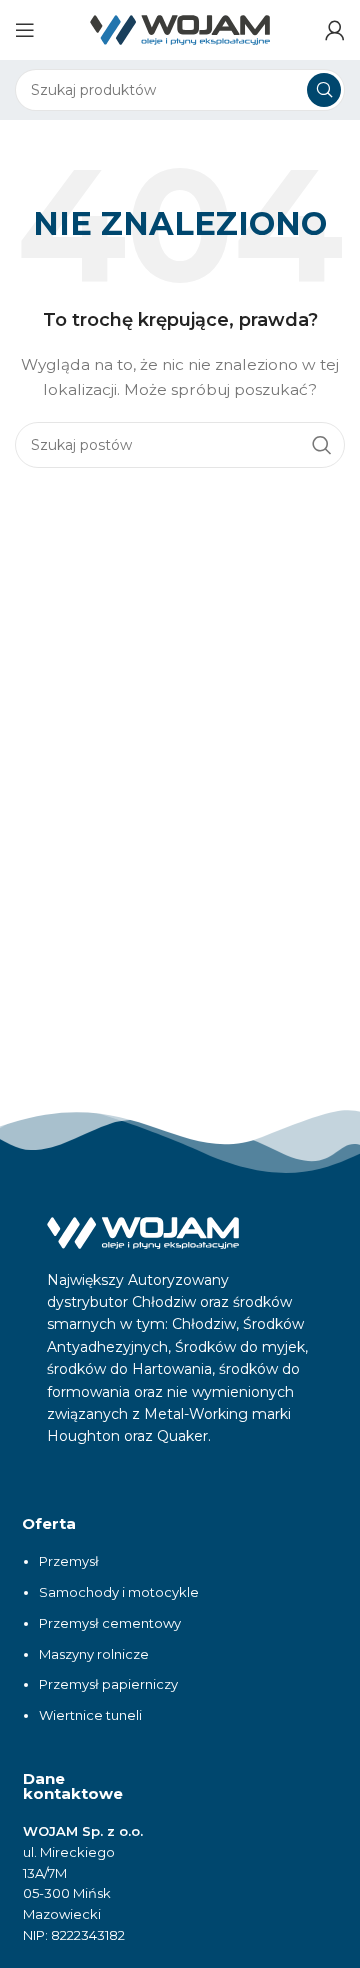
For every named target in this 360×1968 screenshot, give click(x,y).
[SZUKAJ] (324, 90)
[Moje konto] (335, 30)
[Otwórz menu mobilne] (25, 30)
